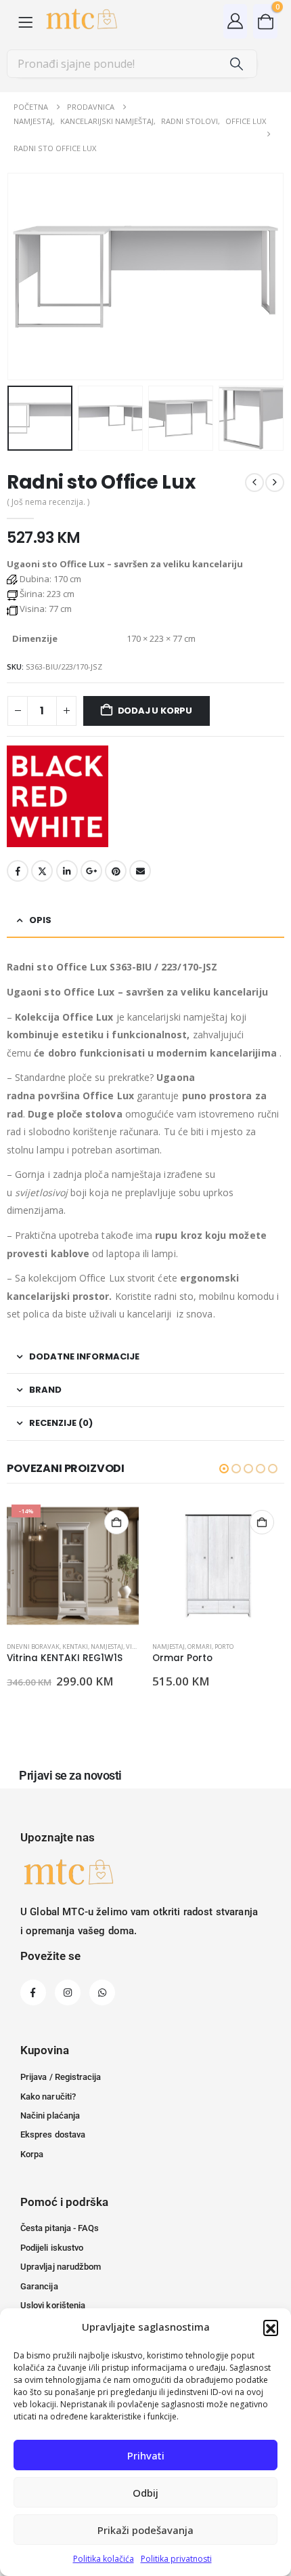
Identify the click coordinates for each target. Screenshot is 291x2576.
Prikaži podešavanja (145, 2530)
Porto (224, 1647)
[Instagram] (68, 1992)
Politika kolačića (104, 2559)
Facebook (18, 871)
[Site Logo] (81, 21)
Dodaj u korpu (155, 711)
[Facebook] (33, 1992)
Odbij (145, 2493)
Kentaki (75, 1647)
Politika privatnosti (176, 2559)
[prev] (254, 483)
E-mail (140, 871)
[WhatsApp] (102, 1992)
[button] (271, 2327)
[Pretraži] (237, 64)
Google (91, 871)
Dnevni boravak (33, 1647)
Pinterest (116, 871)
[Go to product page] (218, 1566)
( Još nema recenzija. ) (48, 502)
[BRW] (58, 796)
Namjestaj (107, 1647)
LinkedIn (67, 871)
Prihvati (146, 2455)
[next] (275, 483)
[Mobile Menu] (25, 21)
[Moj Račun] (236, 21)
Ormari (200, 1647)
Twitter (42, 871)
